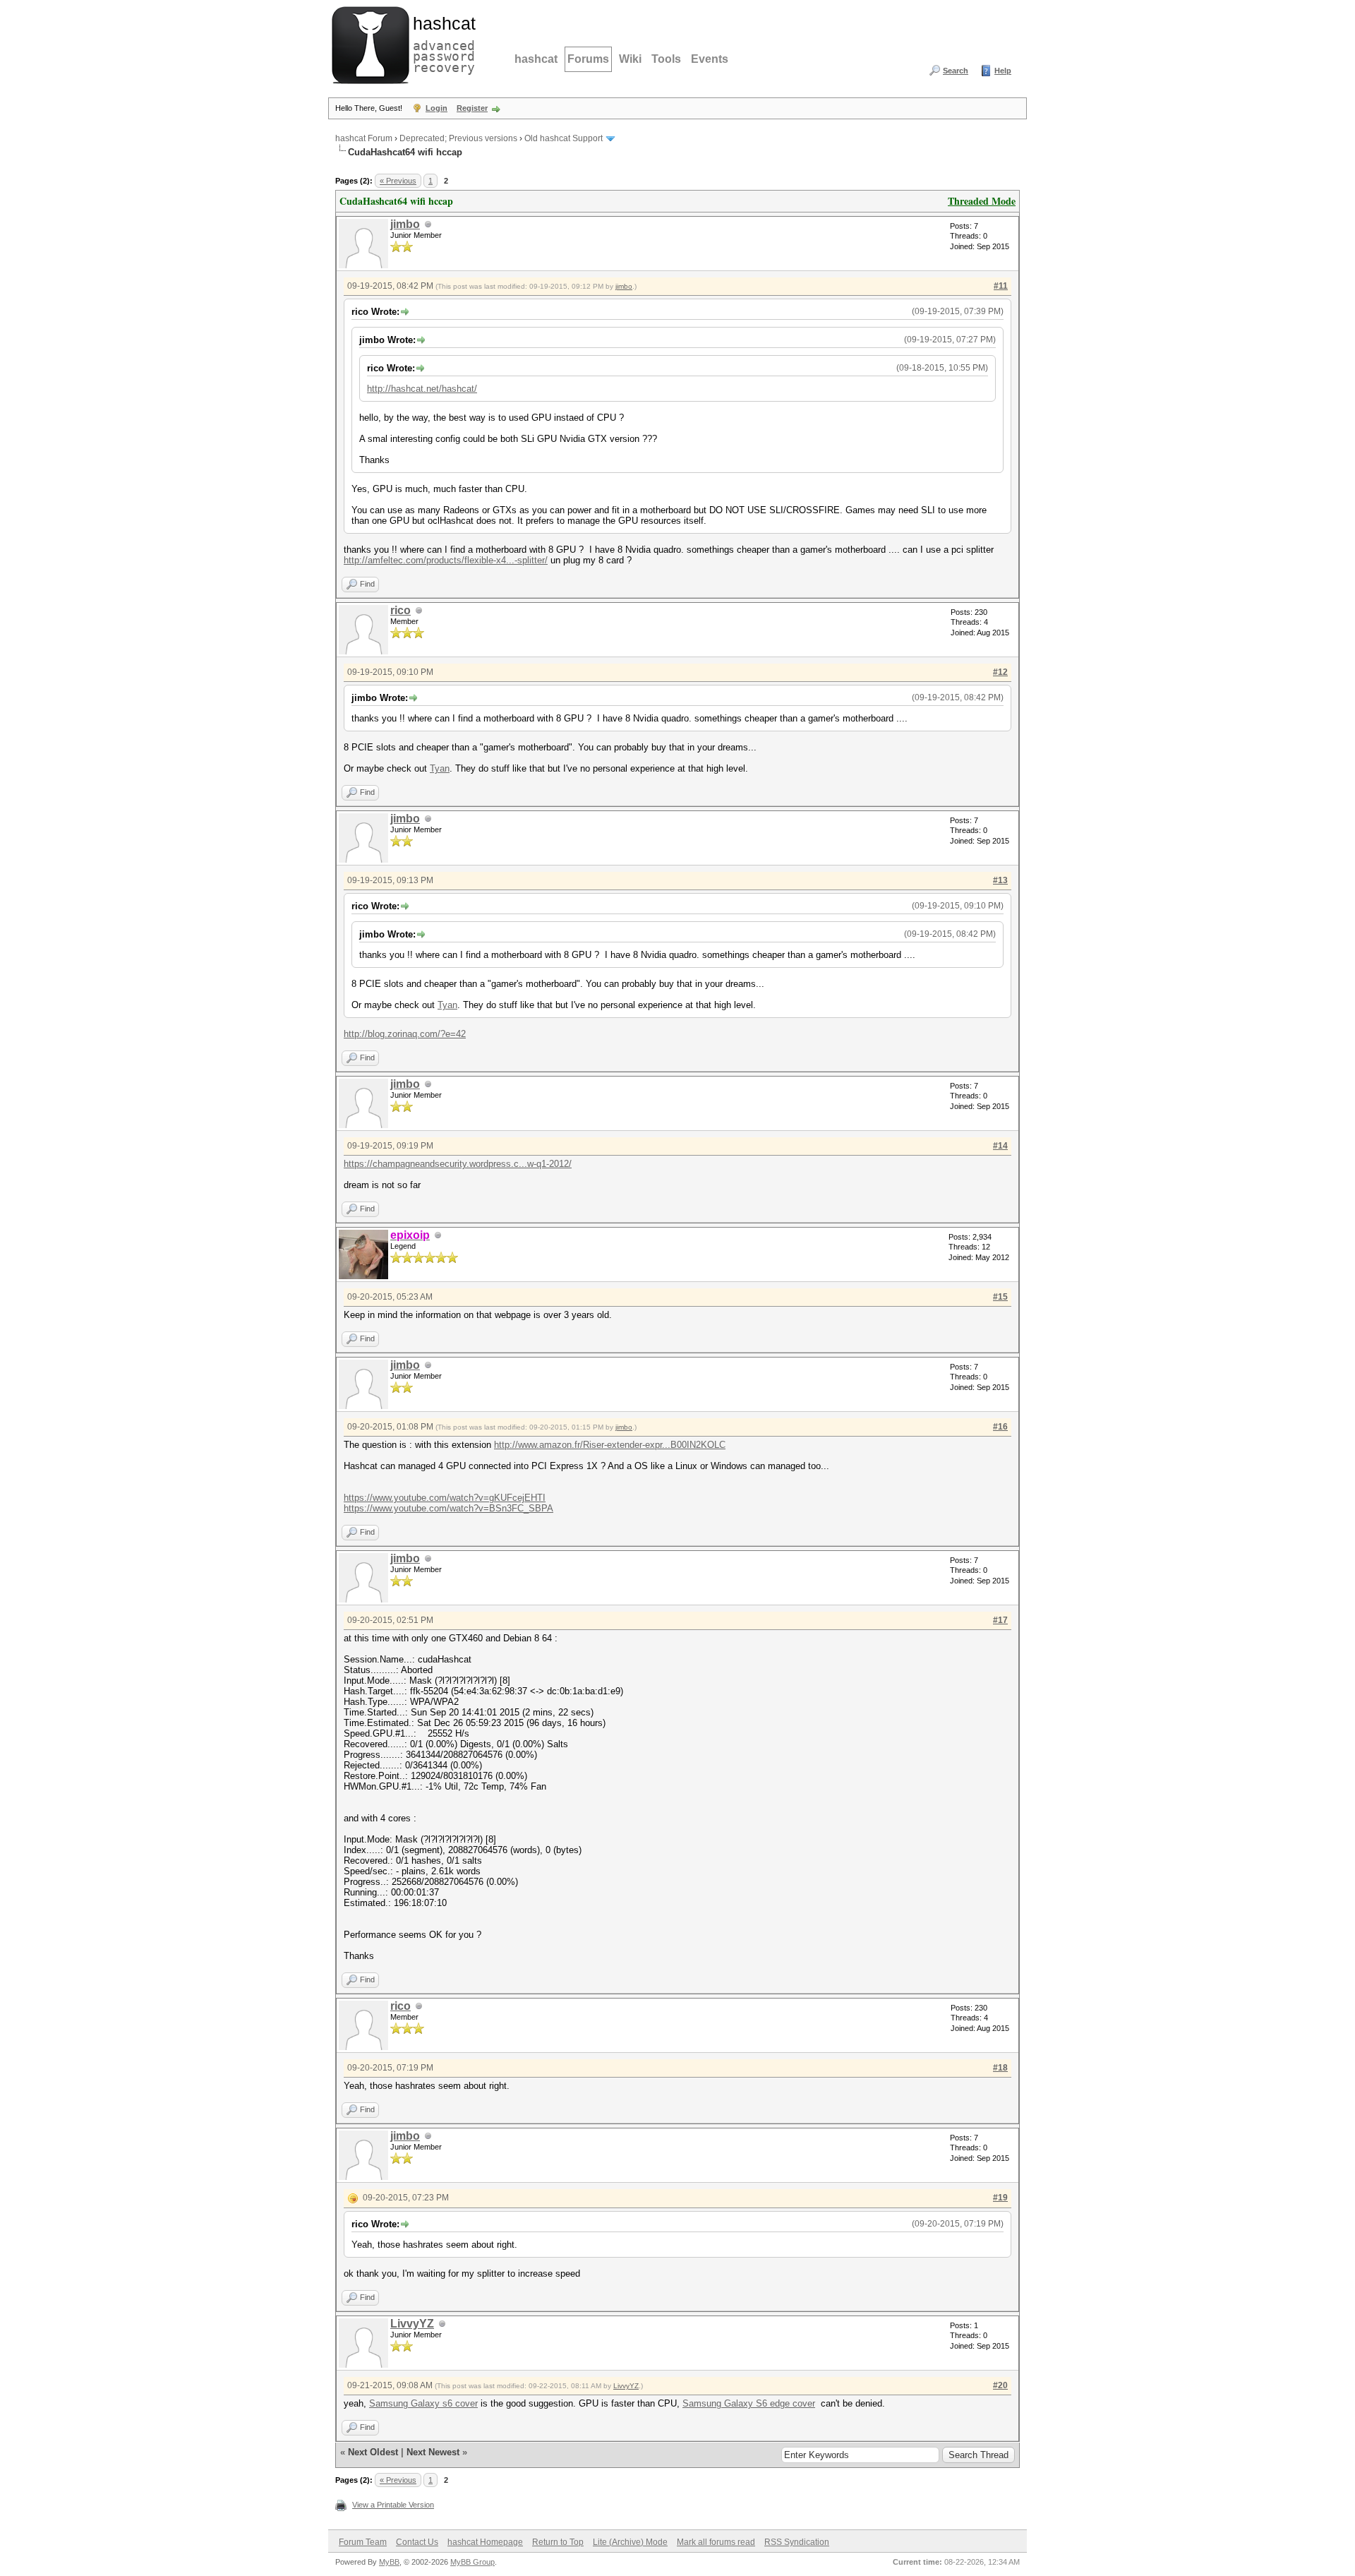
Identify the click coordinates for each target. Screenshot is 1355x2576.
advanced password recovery (441, 43)
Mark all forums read (716, 2542)
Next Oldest (373, 2452)
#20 (1000, 2385)
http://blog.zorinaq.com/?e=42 (405, 1034)
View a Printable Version (393, 2505)
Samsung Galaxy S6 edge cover (749, 2403)
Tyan (440, 768)
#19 (1000, 2198)
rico (401, 610)
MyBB (389, 2562)
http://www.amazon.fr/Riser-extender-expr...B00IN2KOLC (610, 1445)
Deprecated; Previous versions (458, 138)
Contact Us (417, 2542)
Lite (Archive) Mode (630, 2542)
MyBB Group (472, 2562)
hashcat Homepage (485, 2542)
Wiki (630, 59)
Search (956, 71)
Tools (666, 59)
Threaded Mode (982, 201)
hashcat (536, 59)
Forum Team (363, 2542)
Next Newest (433, 2452)
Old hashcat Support (564, 138)
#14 (1000, 1146)
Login (436, 108)
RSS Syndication (797, 2542)
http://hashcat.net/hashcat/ (422, 389)
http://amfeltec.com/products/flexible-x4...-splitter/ (446, 560)
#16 (1000, 1427)
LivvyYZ (412, 2324)
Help (1003, 71)
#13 (1000, 880)
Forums (588, 59)
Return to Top (558, 2542)
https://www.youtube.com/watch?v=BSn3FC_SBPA (448, 1508)
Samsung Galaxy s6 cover (423, 2403)
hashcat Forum (364, 138)
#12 (1000, 672)
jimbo (405, 224)
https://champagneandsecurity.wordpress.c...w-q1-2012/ (458, 1164)
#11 (1001, 286)
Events (710, 59)
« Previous (398, 181)
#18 (1000, 2068)
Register (472, 108)
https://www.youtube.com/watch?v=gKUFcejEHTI (445, 1498)
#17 (1000, 1620)
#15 (1000, 1297)
